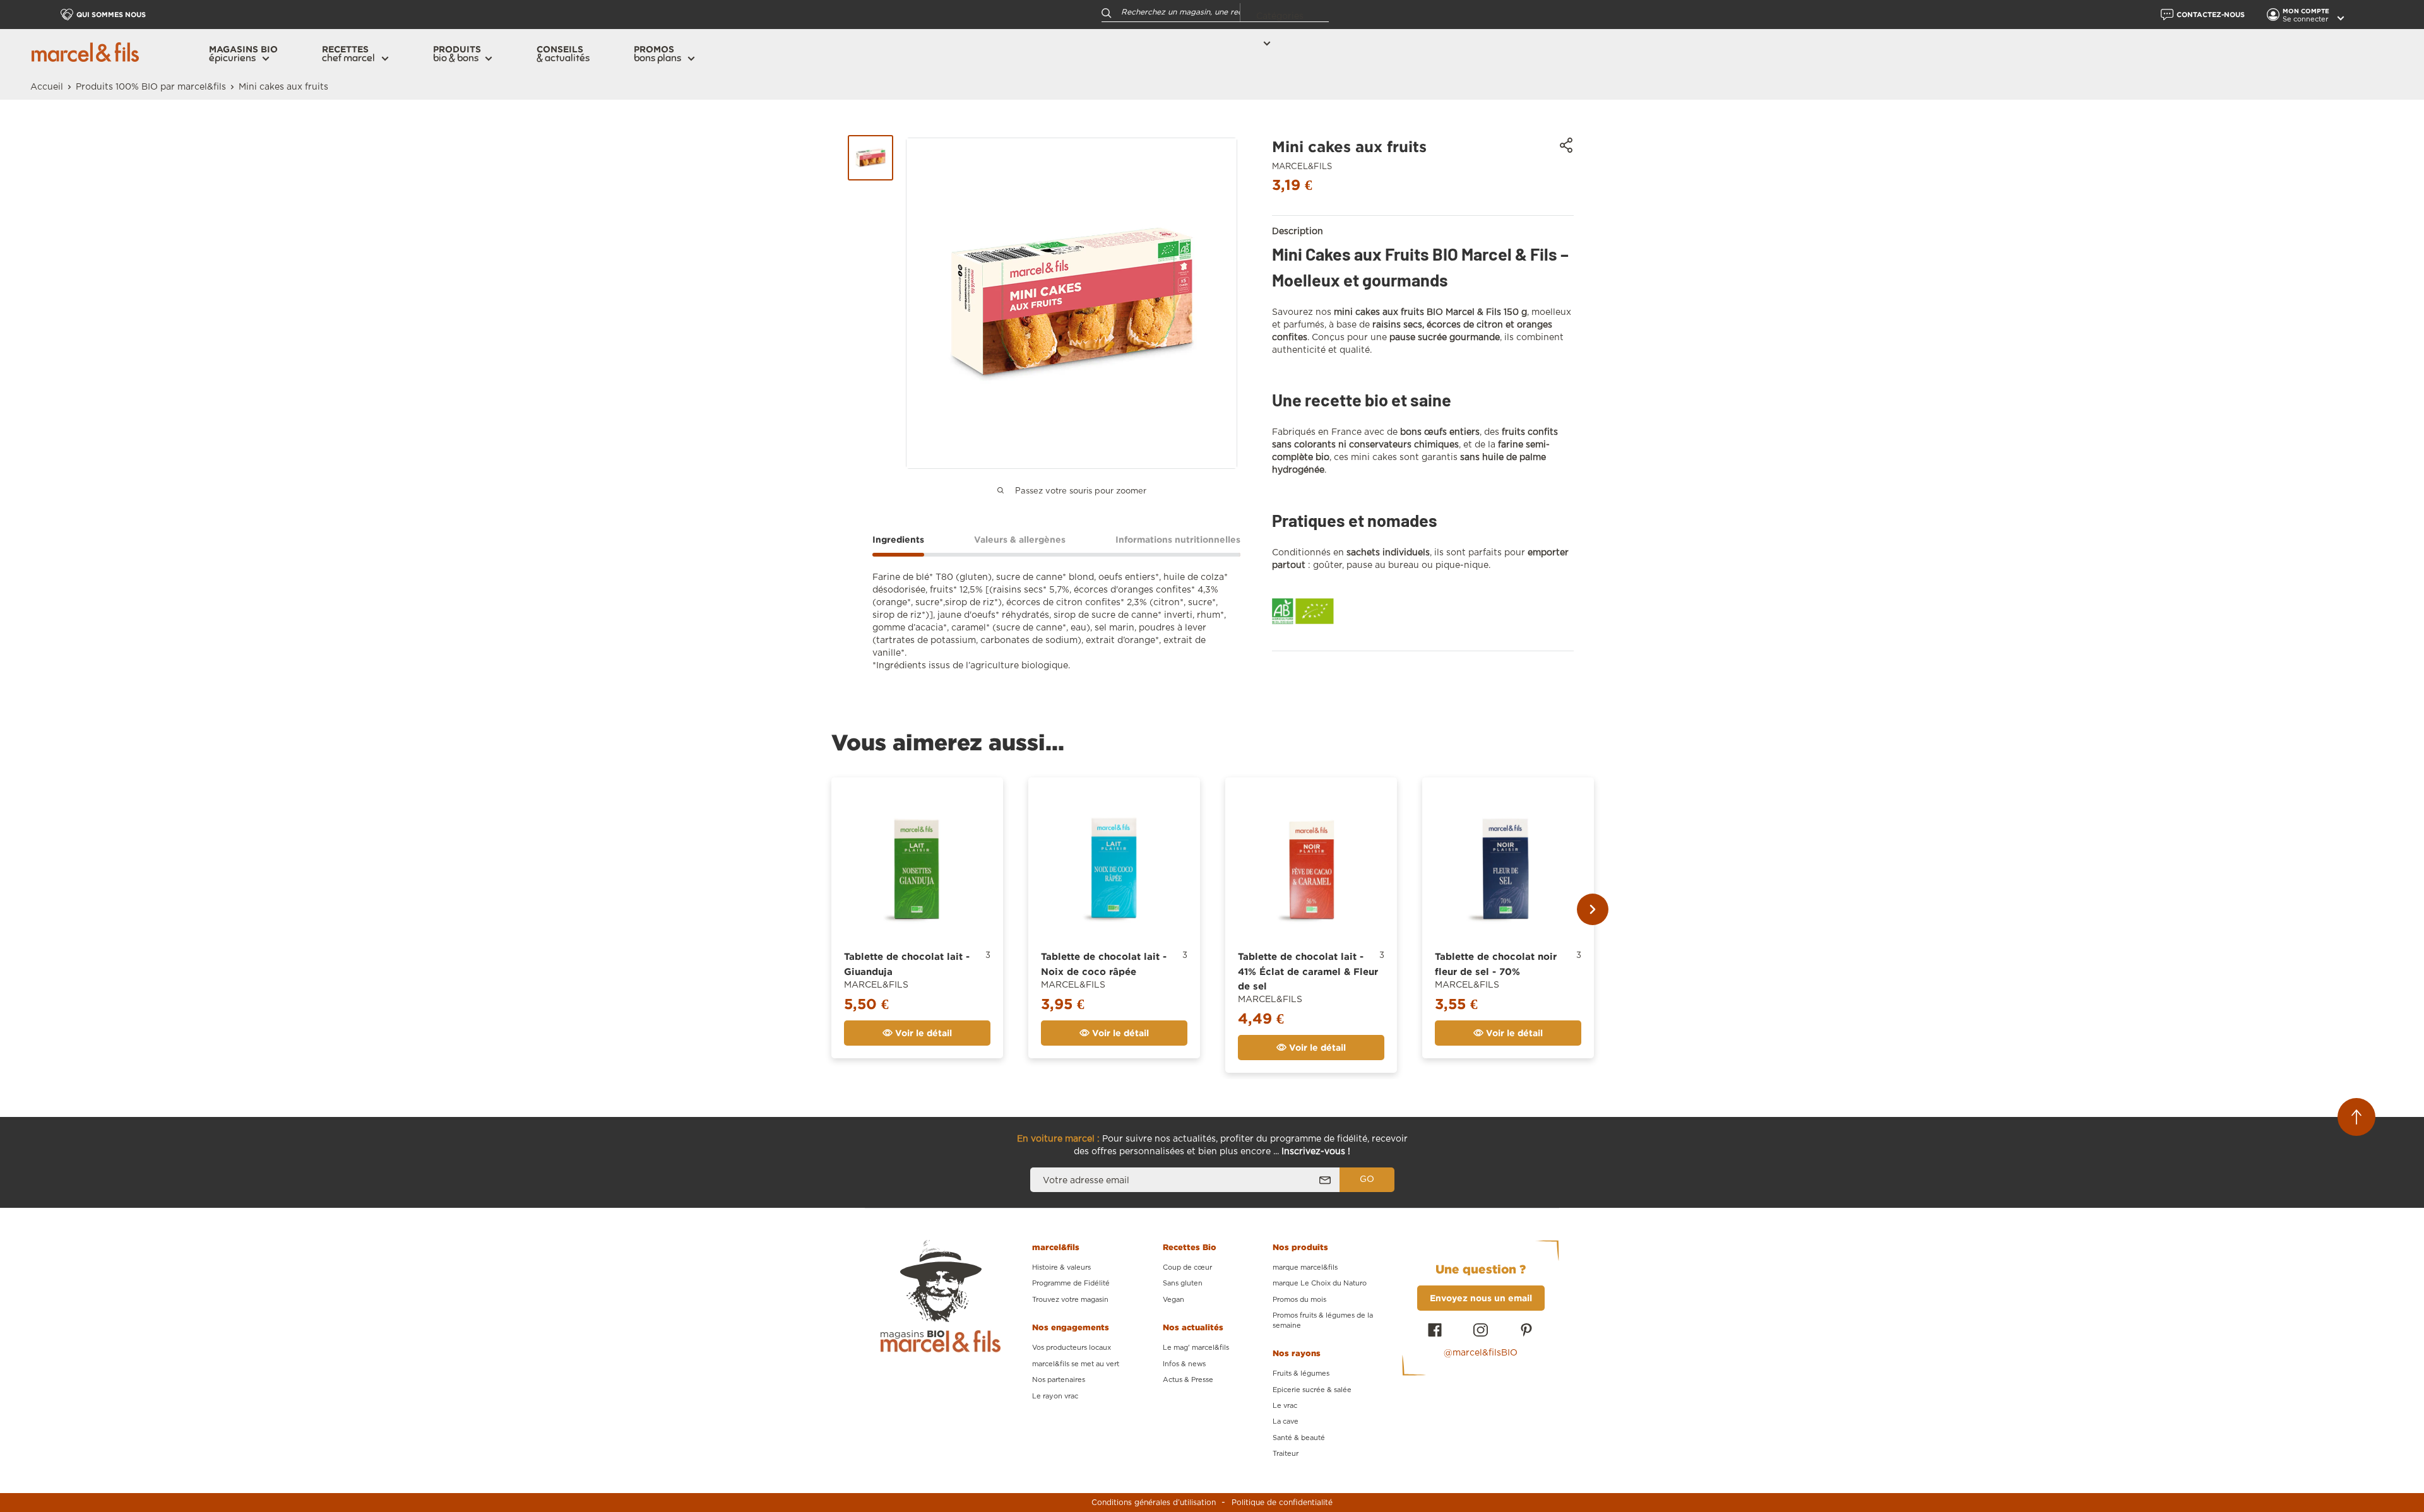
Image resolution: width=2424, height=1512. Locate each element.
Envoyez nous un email (1481, 1298)
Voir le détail (922, 1033)
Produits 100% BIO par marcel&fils (151, 87)
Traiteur (1286, 1454)
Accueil (47, 87)
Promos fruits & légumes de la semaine (1323, 1320)
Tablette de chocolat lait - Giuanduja (907, 964)
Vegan (1173, 1300)
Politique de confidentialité (1282, 1503)
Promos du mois (1299, 1300)
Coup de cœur (1187, 1267)
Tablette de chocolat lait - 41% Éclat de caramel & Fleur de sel (1308, 971)
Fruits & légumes (1301, 1373)
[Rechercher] (1107, 12)
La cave (1286, 1421)
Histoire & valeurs (1061, 1267)
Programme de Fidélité (1071, 1283)
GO (1367, 1179)
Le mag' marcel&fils (1196, 1348)
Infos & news (1184, 1364)
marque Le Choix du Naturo (1320, 1283)
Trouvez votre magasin (1070, 1300)
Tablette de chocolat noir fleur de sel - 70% (1496, 964)
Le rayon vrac (1055, 1396)
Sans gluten (1183, 1283)
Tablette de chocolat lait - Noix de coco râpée (1104, 964)
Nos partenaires (1059, 1380)
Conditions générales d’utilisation (1154, 1503)
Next (1593, 909)
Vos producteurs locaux (1072, 1348)
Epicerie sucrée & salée (1312, 1390)
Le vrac (1285, 1406)
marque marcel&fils (1305, 1267)
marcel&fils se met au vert (1076, 1364)
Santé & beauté (1299, 1438)
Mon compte (2307, 11)
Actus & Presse (1188, 1380)
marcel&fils (1302, 167)
